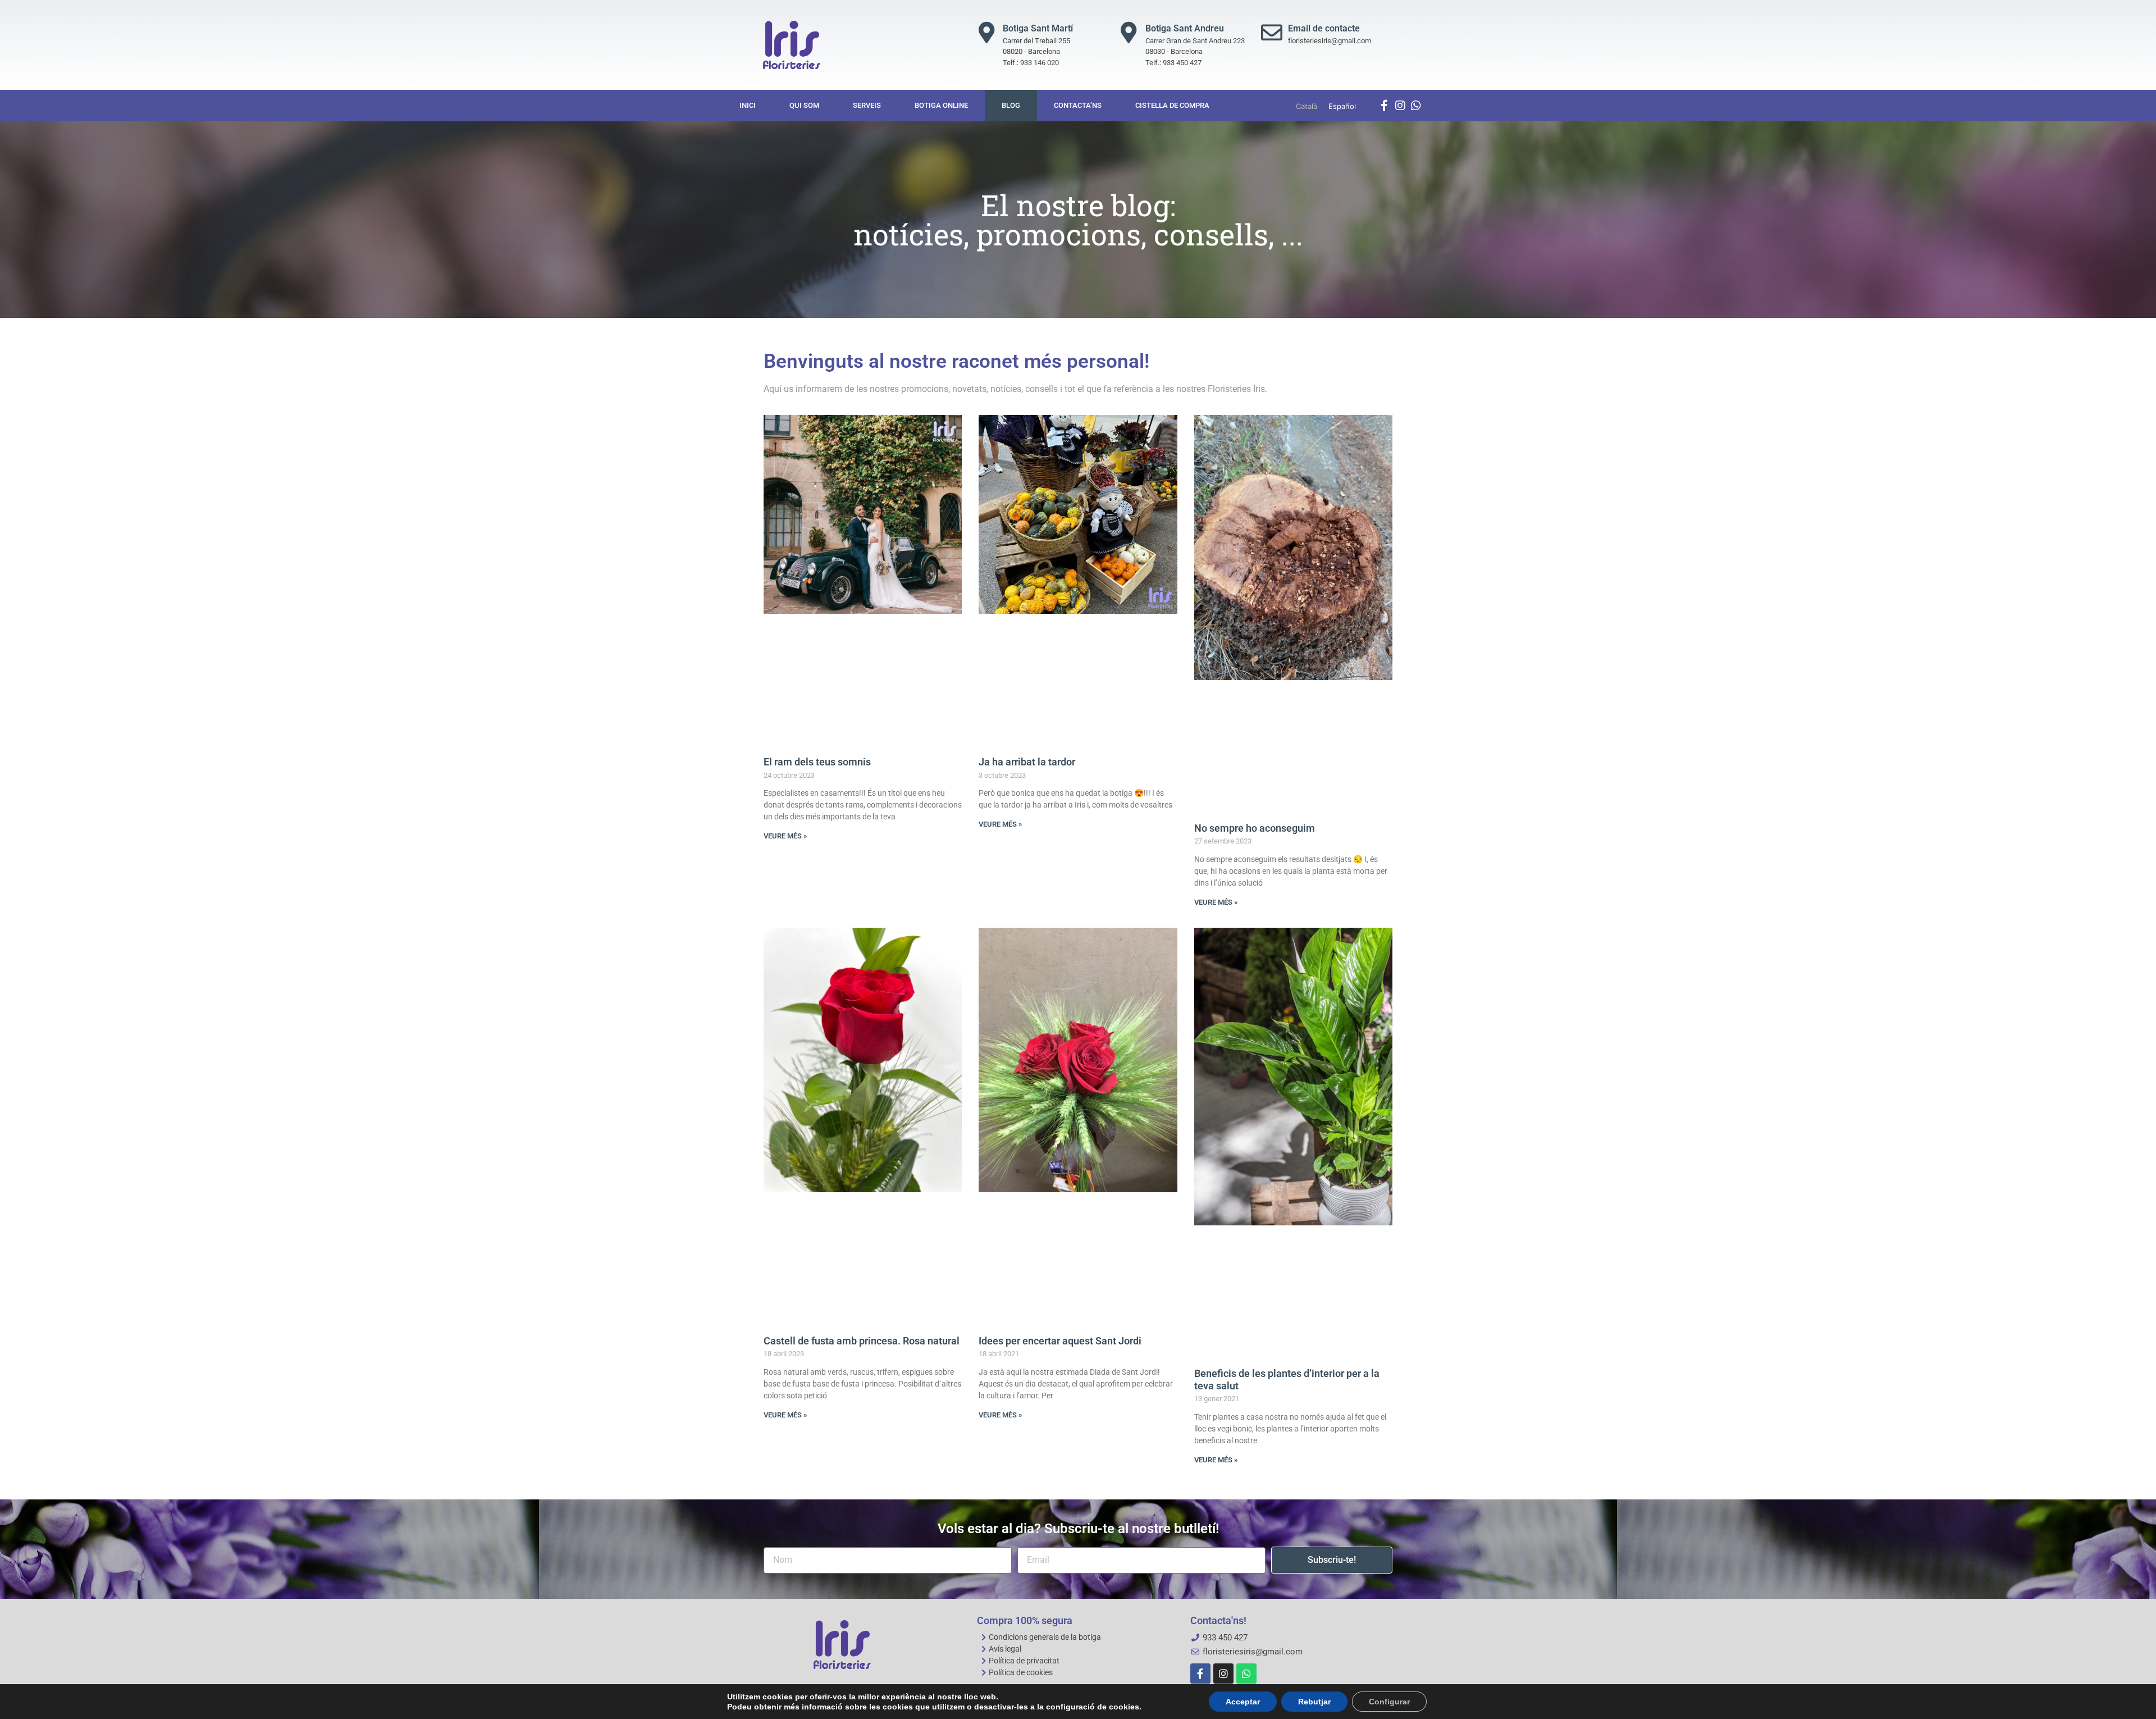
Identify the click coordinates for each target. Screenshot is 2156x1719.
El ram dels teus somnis (817, 762)
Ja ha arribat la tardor (1027, 762)
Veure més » (785, 836)
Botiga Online (941, 105)
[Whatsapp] (1416, 106)
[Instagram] (1400, 106)
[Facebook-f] (1385, 106)
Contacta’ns (1078, 105)
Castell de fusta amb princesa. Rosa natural (862, 1341)
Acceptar (1243, 1702)
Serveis (867, 105)
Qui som (804, 105)
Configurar (1389, 1702)
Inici (748, 105)
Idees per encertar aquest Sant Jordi (1060, 1341)
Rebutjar (1314, 1702)
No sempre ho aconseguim (1255, 828)
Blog (1011, 105)
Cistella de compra (1172, 105)
